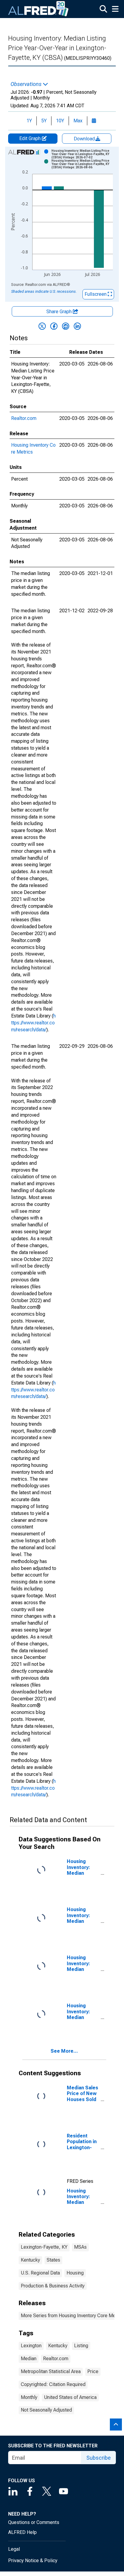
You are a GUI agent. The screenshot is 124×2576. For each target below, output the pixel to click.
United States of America (70, 2397)
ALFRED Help (22, 2532)
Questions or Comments (34, 2522)
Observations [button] (27, 84)
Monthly (29, 2397)
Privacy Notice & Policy (33, 2561)
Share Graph (60, 312)
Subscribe (99, 2458)
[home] (39, 9)
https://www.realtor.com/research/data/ (33, 1023)
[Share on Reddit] (66, 326)
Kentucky (30, 2260)
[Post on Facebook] (54, 326)
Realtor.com (24, 418)
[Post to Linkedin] (77, 326)
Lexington (31, 2346)
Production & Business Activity (53, 2286)
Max (78, 121)
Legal (14, 2549)
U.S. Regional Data (40, 2273)
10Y (60, 121)
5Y (44, 121)
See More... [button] (64, 2051)
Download (85, 139)
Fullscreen (96, 294)
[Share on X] (42, 326)
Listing (81, 2346)
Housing (75, 2273)
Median (29, 2359)
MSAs (80, 2247)
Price (93, 2371)
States (53, 2260)
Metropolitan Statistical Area (51, 2371)
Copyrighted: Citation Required (53, 2384)
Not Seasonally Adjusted (46, 2410)
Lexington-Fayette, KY (44, 2247)
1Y (29, 121)
